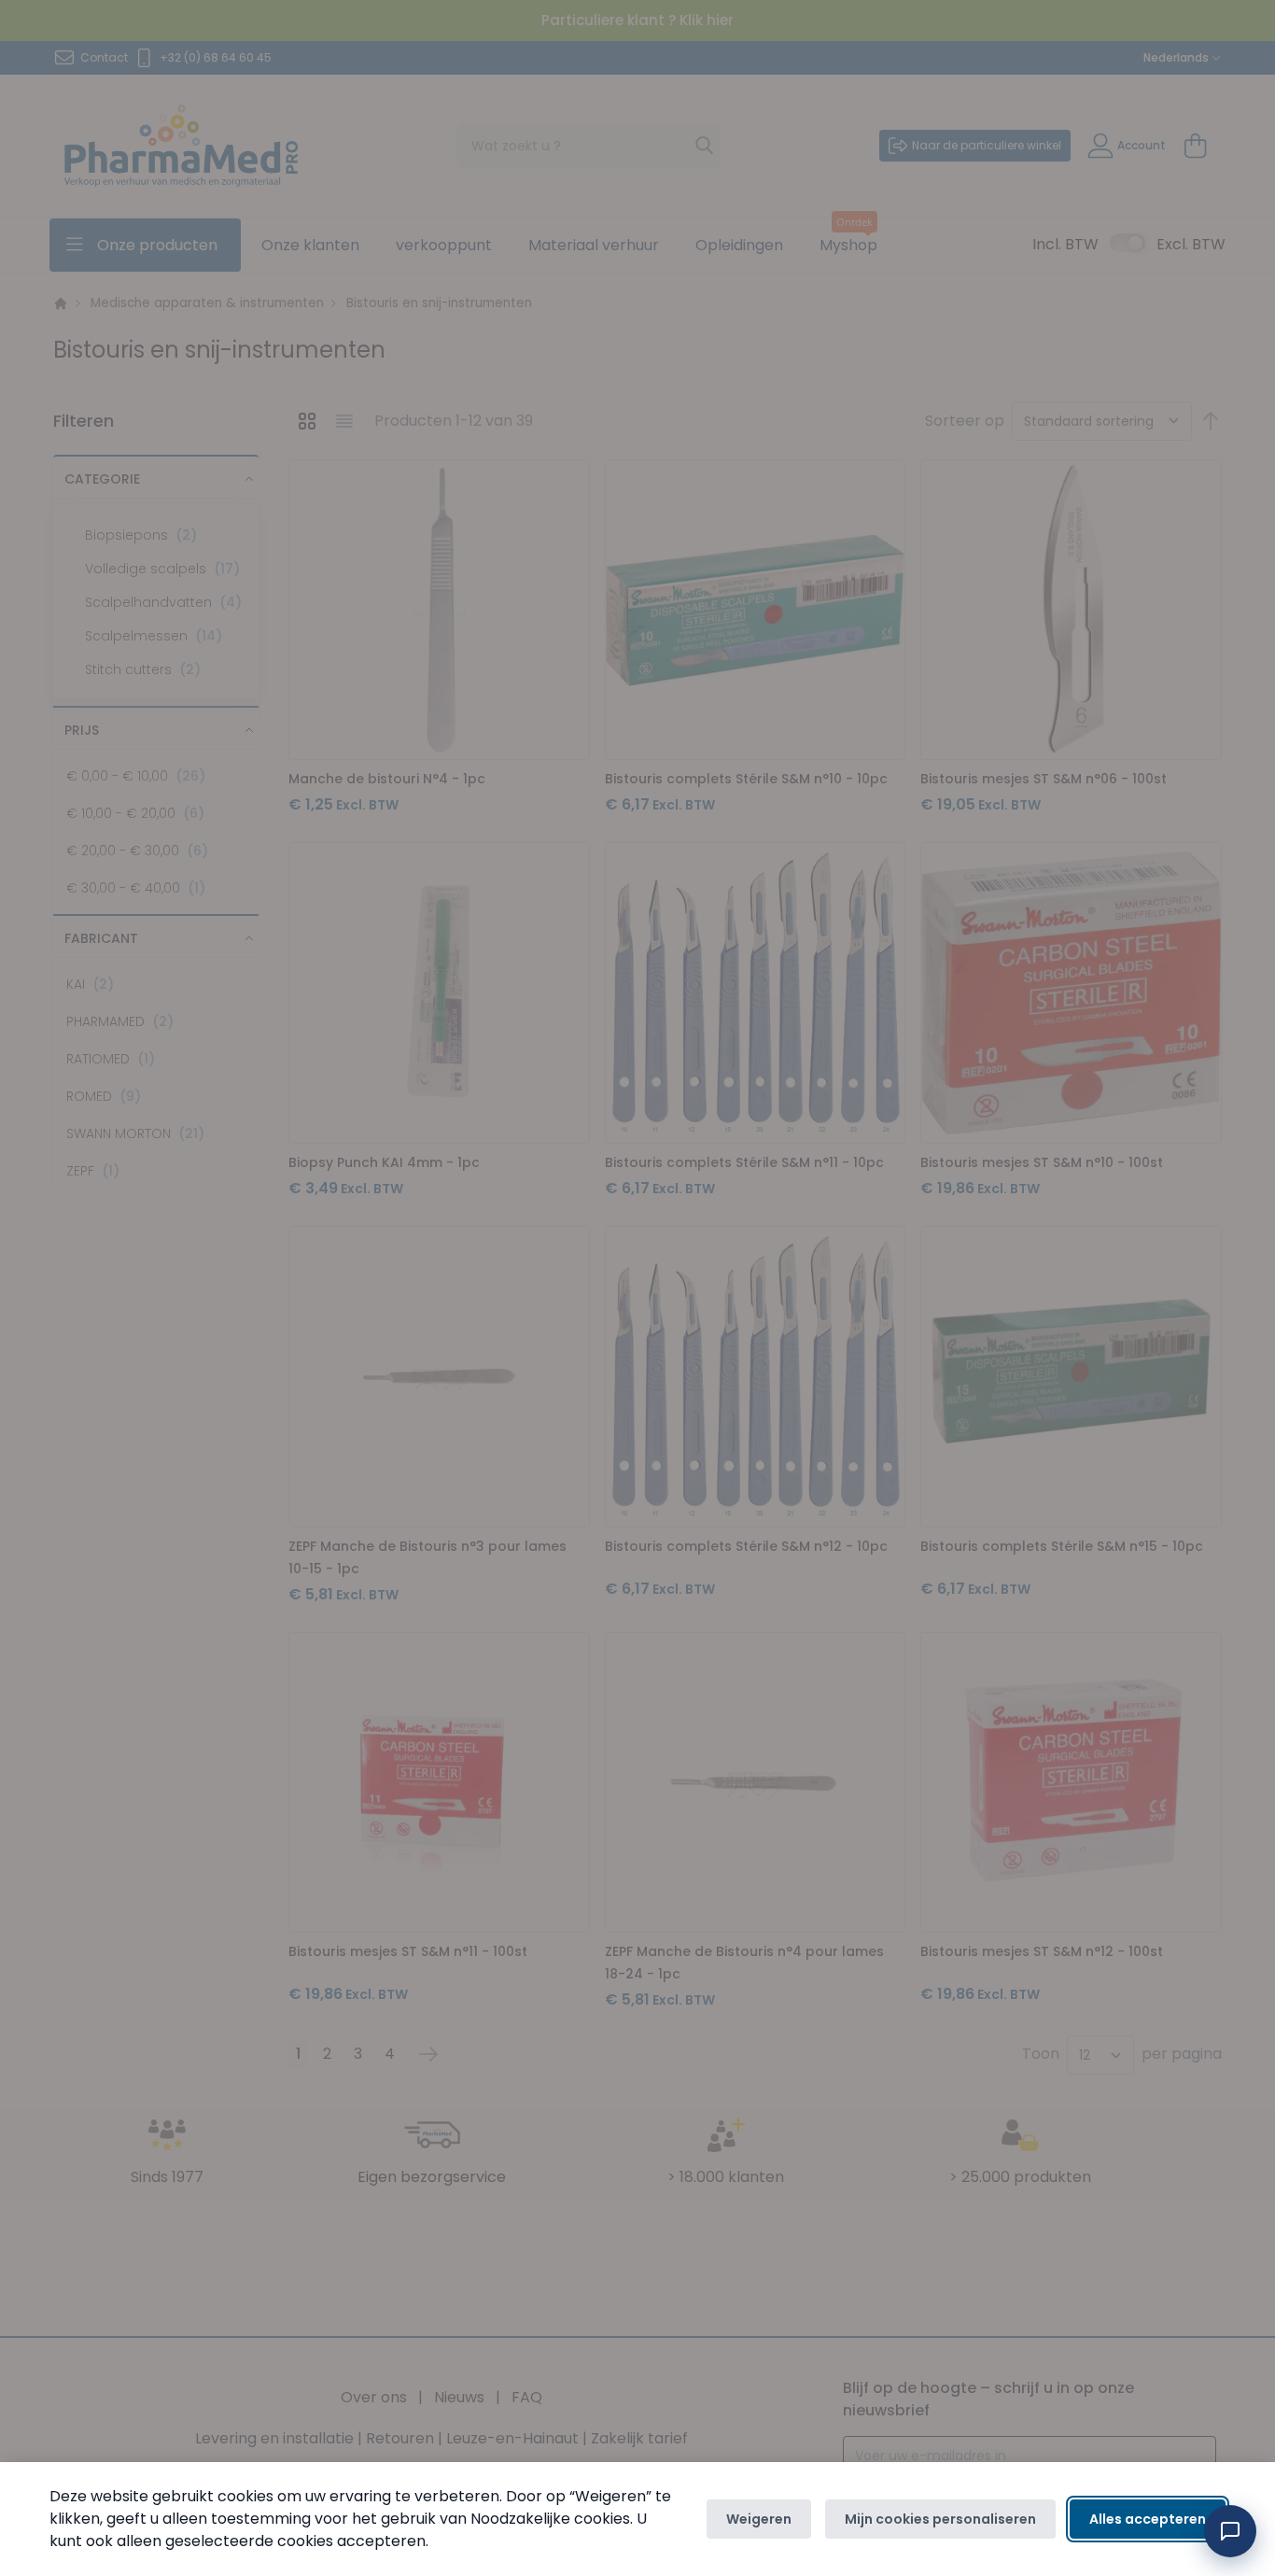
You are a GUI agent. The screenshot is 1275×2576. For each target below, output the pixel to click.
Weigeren (759, 2519)
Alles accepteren (1148, 2519)
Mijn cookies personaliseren (940, 2519)
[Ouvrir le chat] (1230, 2531)
